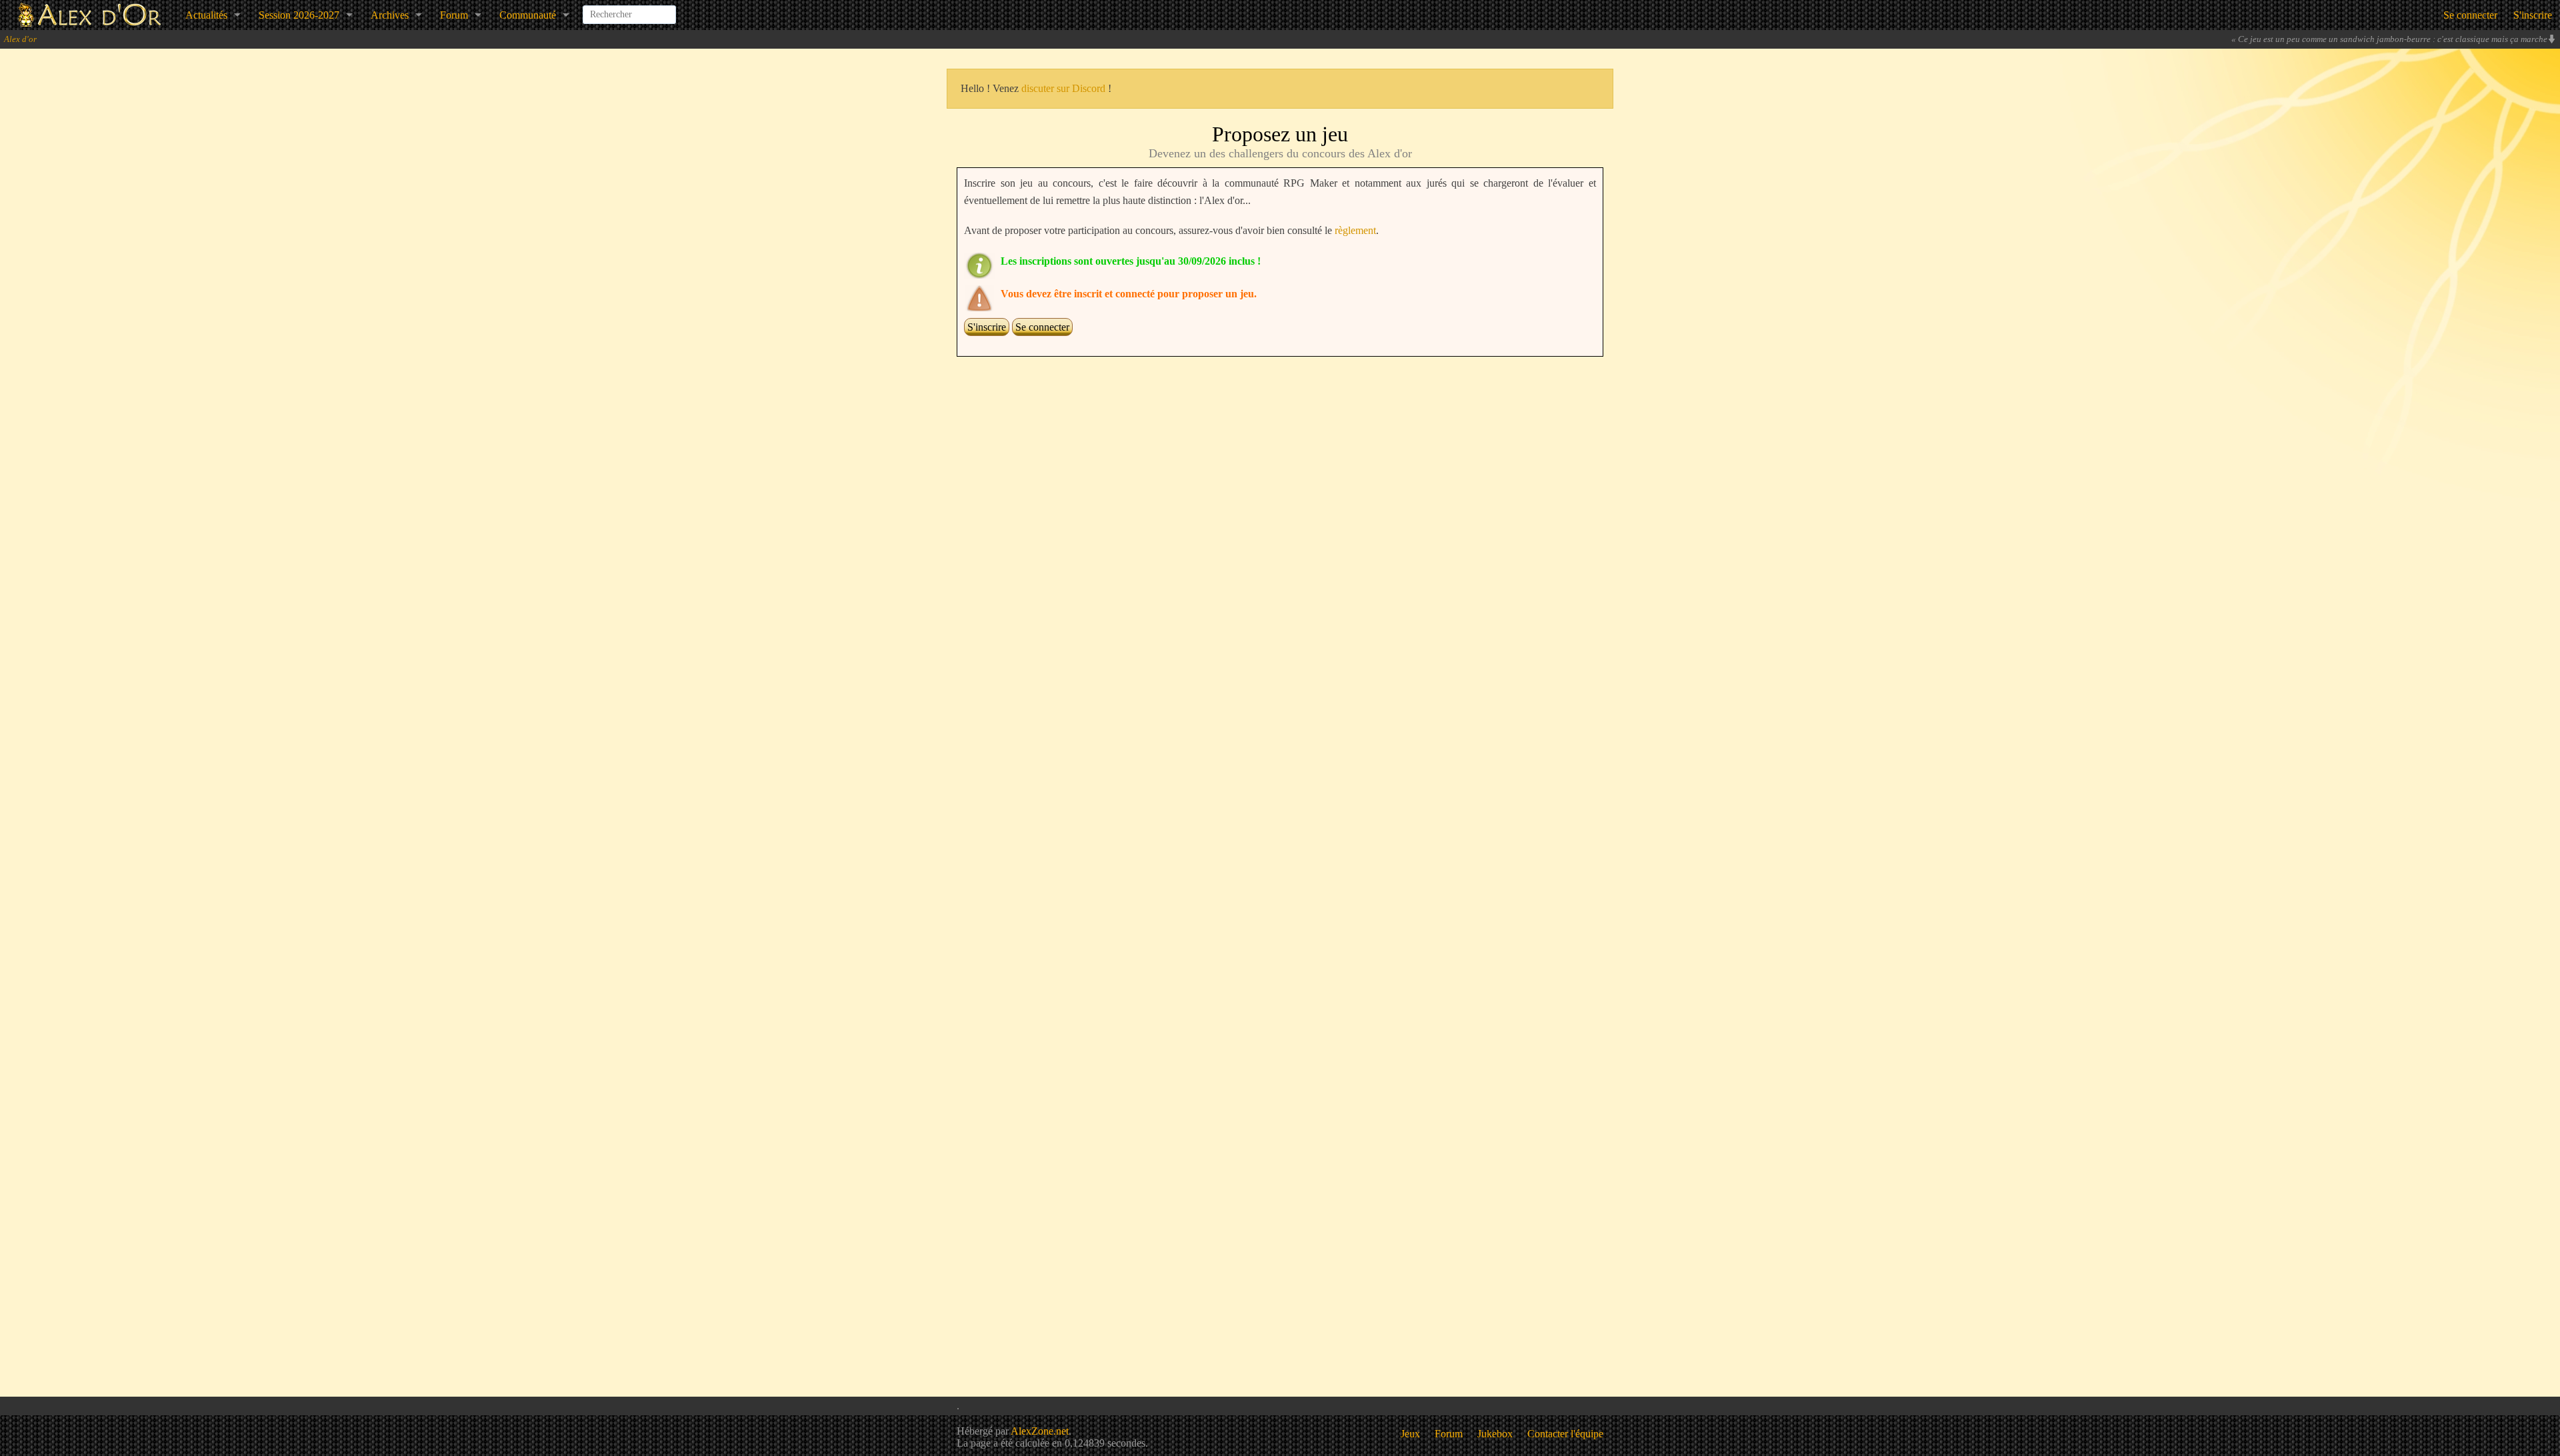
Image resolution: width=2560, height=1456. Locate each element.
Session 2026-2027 (299, 15)
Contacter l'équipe (1565, 1434)
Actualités (206, 15)
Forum (454, 15)
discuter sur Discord (1063, 88)
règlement (1355, 230)
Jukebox (1495, 1434)
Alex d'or (20, 39)
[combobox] (629, 9)
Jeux (1410, 1434)
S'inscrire (2533, 15)
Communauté (528, 15)
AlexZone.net (1040, 1431)
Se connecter (2470, 15)
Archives (390, 15)
